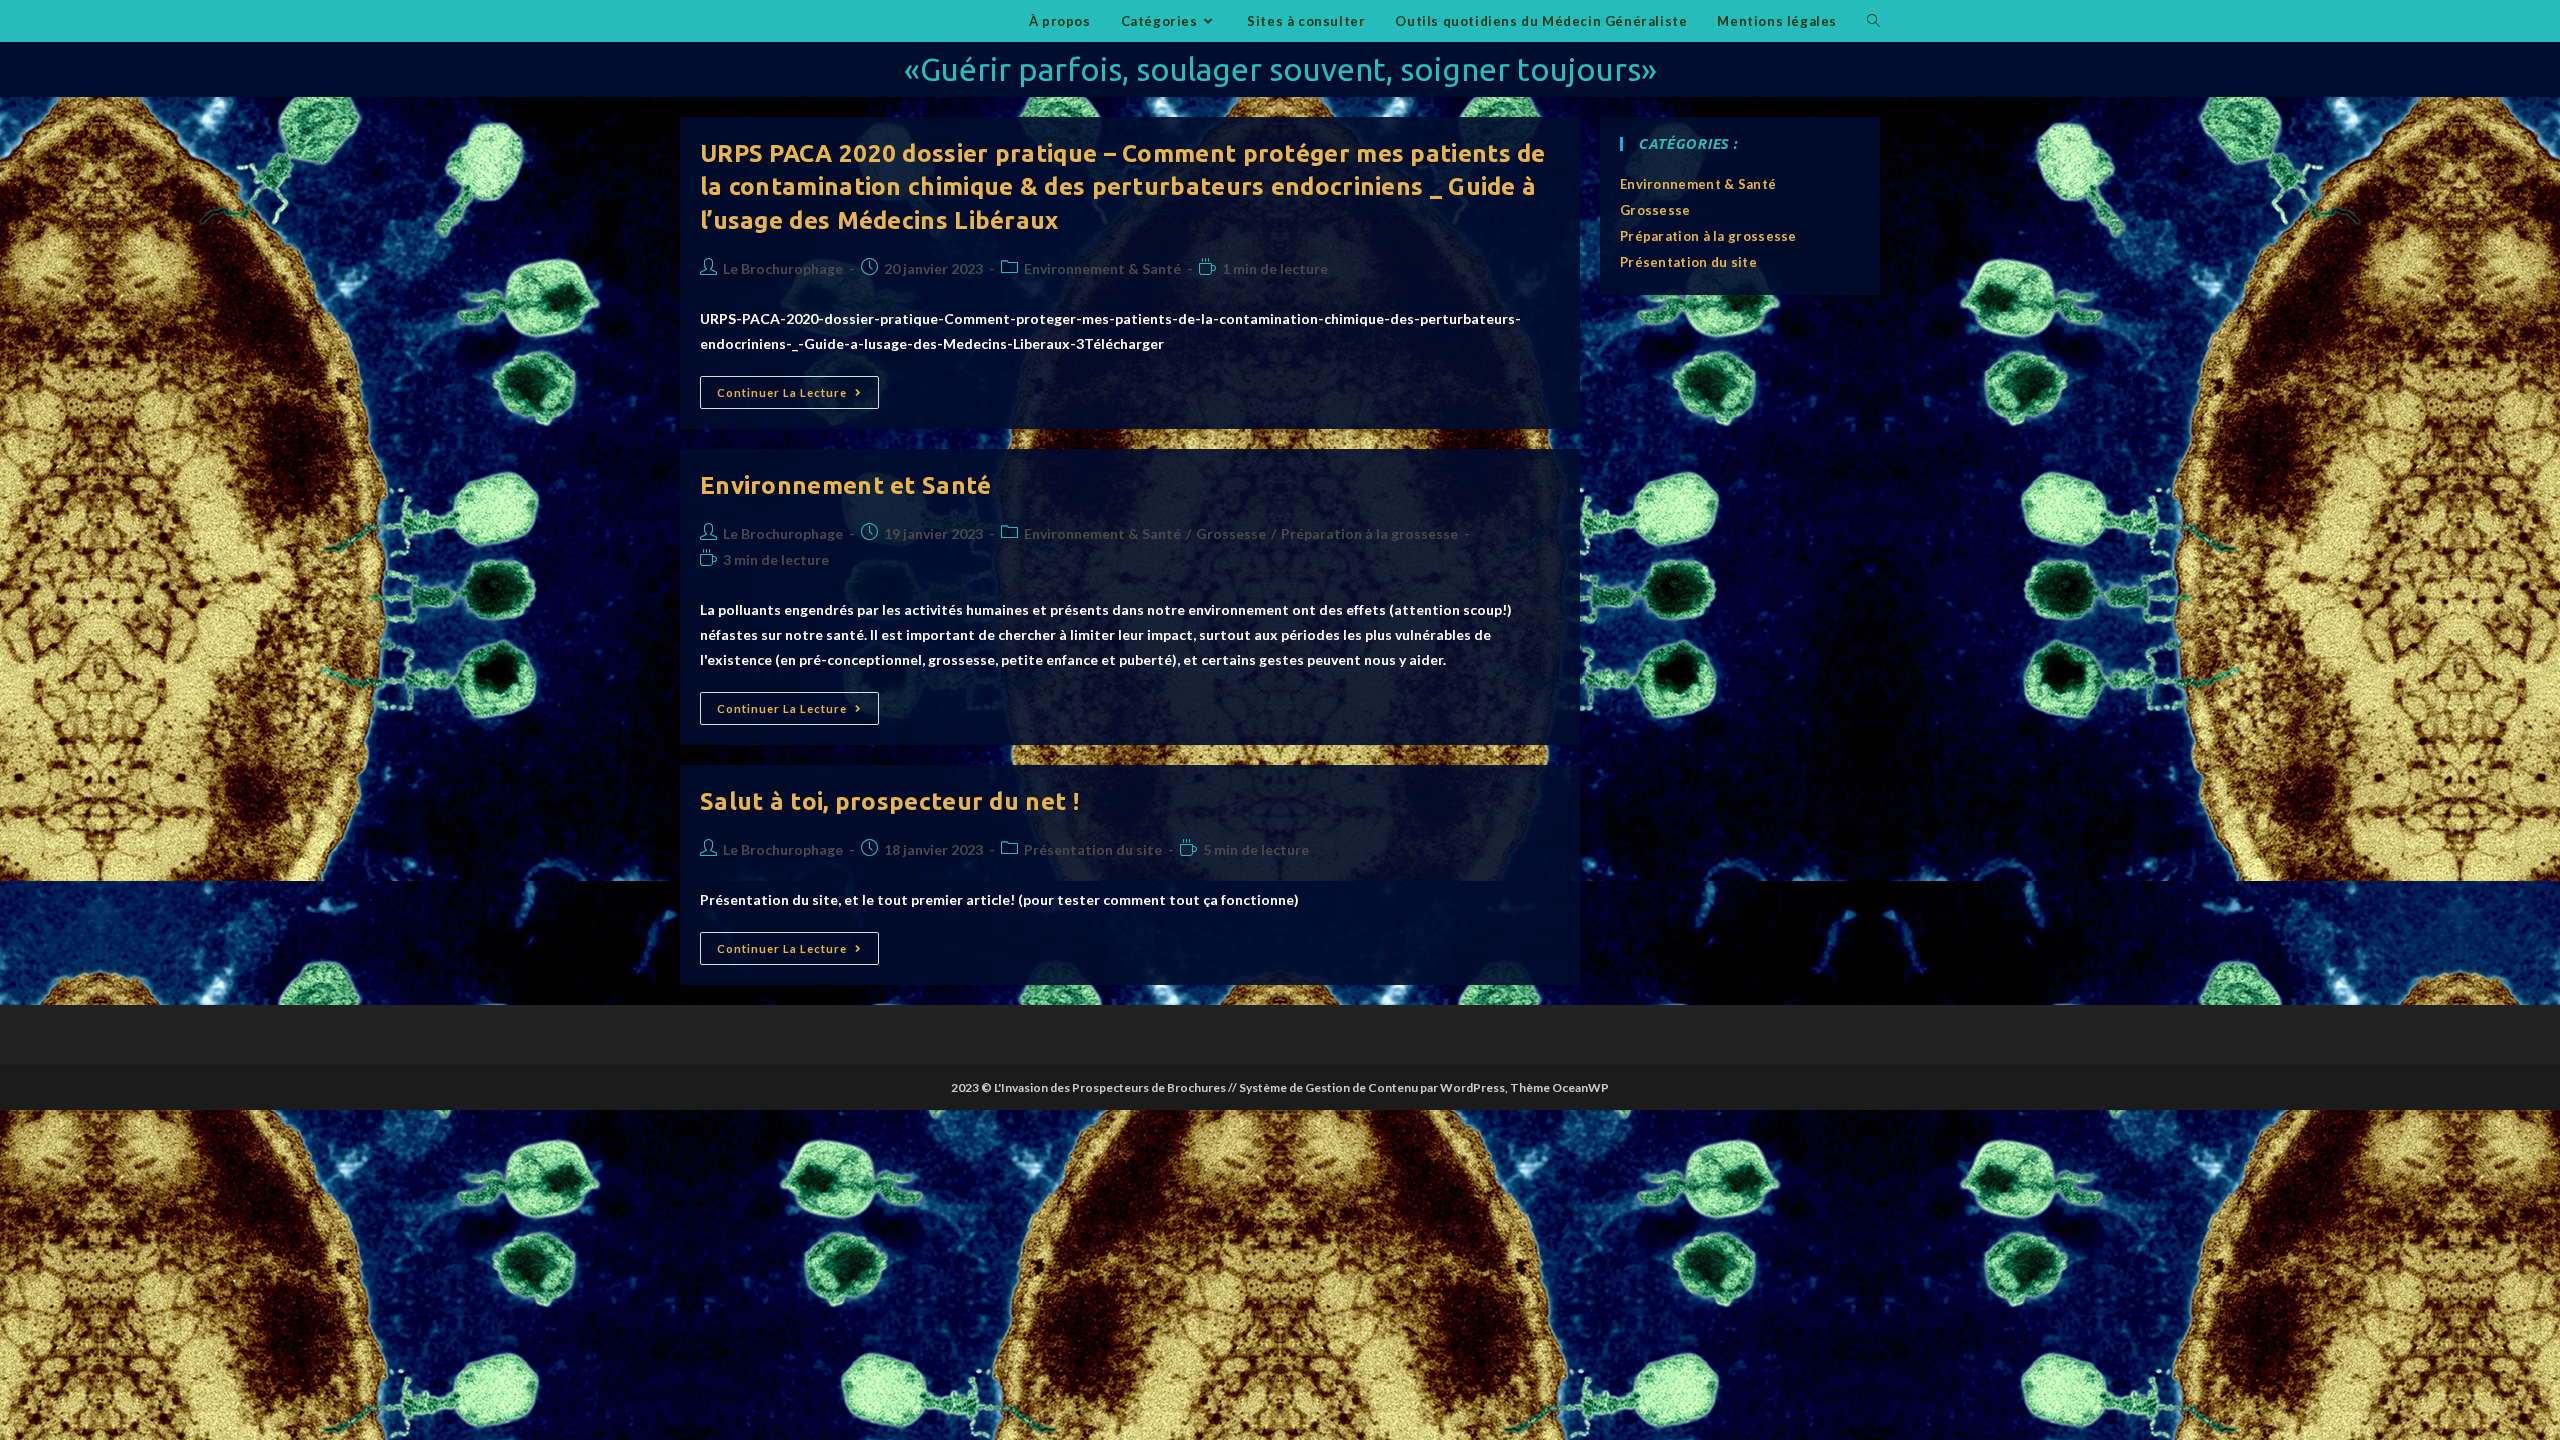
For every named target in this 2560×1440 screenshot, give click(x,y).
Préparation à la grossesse (1369, 533)
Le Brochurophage (783, 268)
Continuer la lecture (798, 396)
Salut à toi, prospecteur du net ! (889, 801)
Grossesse (1231, 533)
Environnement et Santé (846, 485)
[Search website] (1873, 21)
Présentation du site (1093, 849)
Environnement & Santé (1102, 268)
